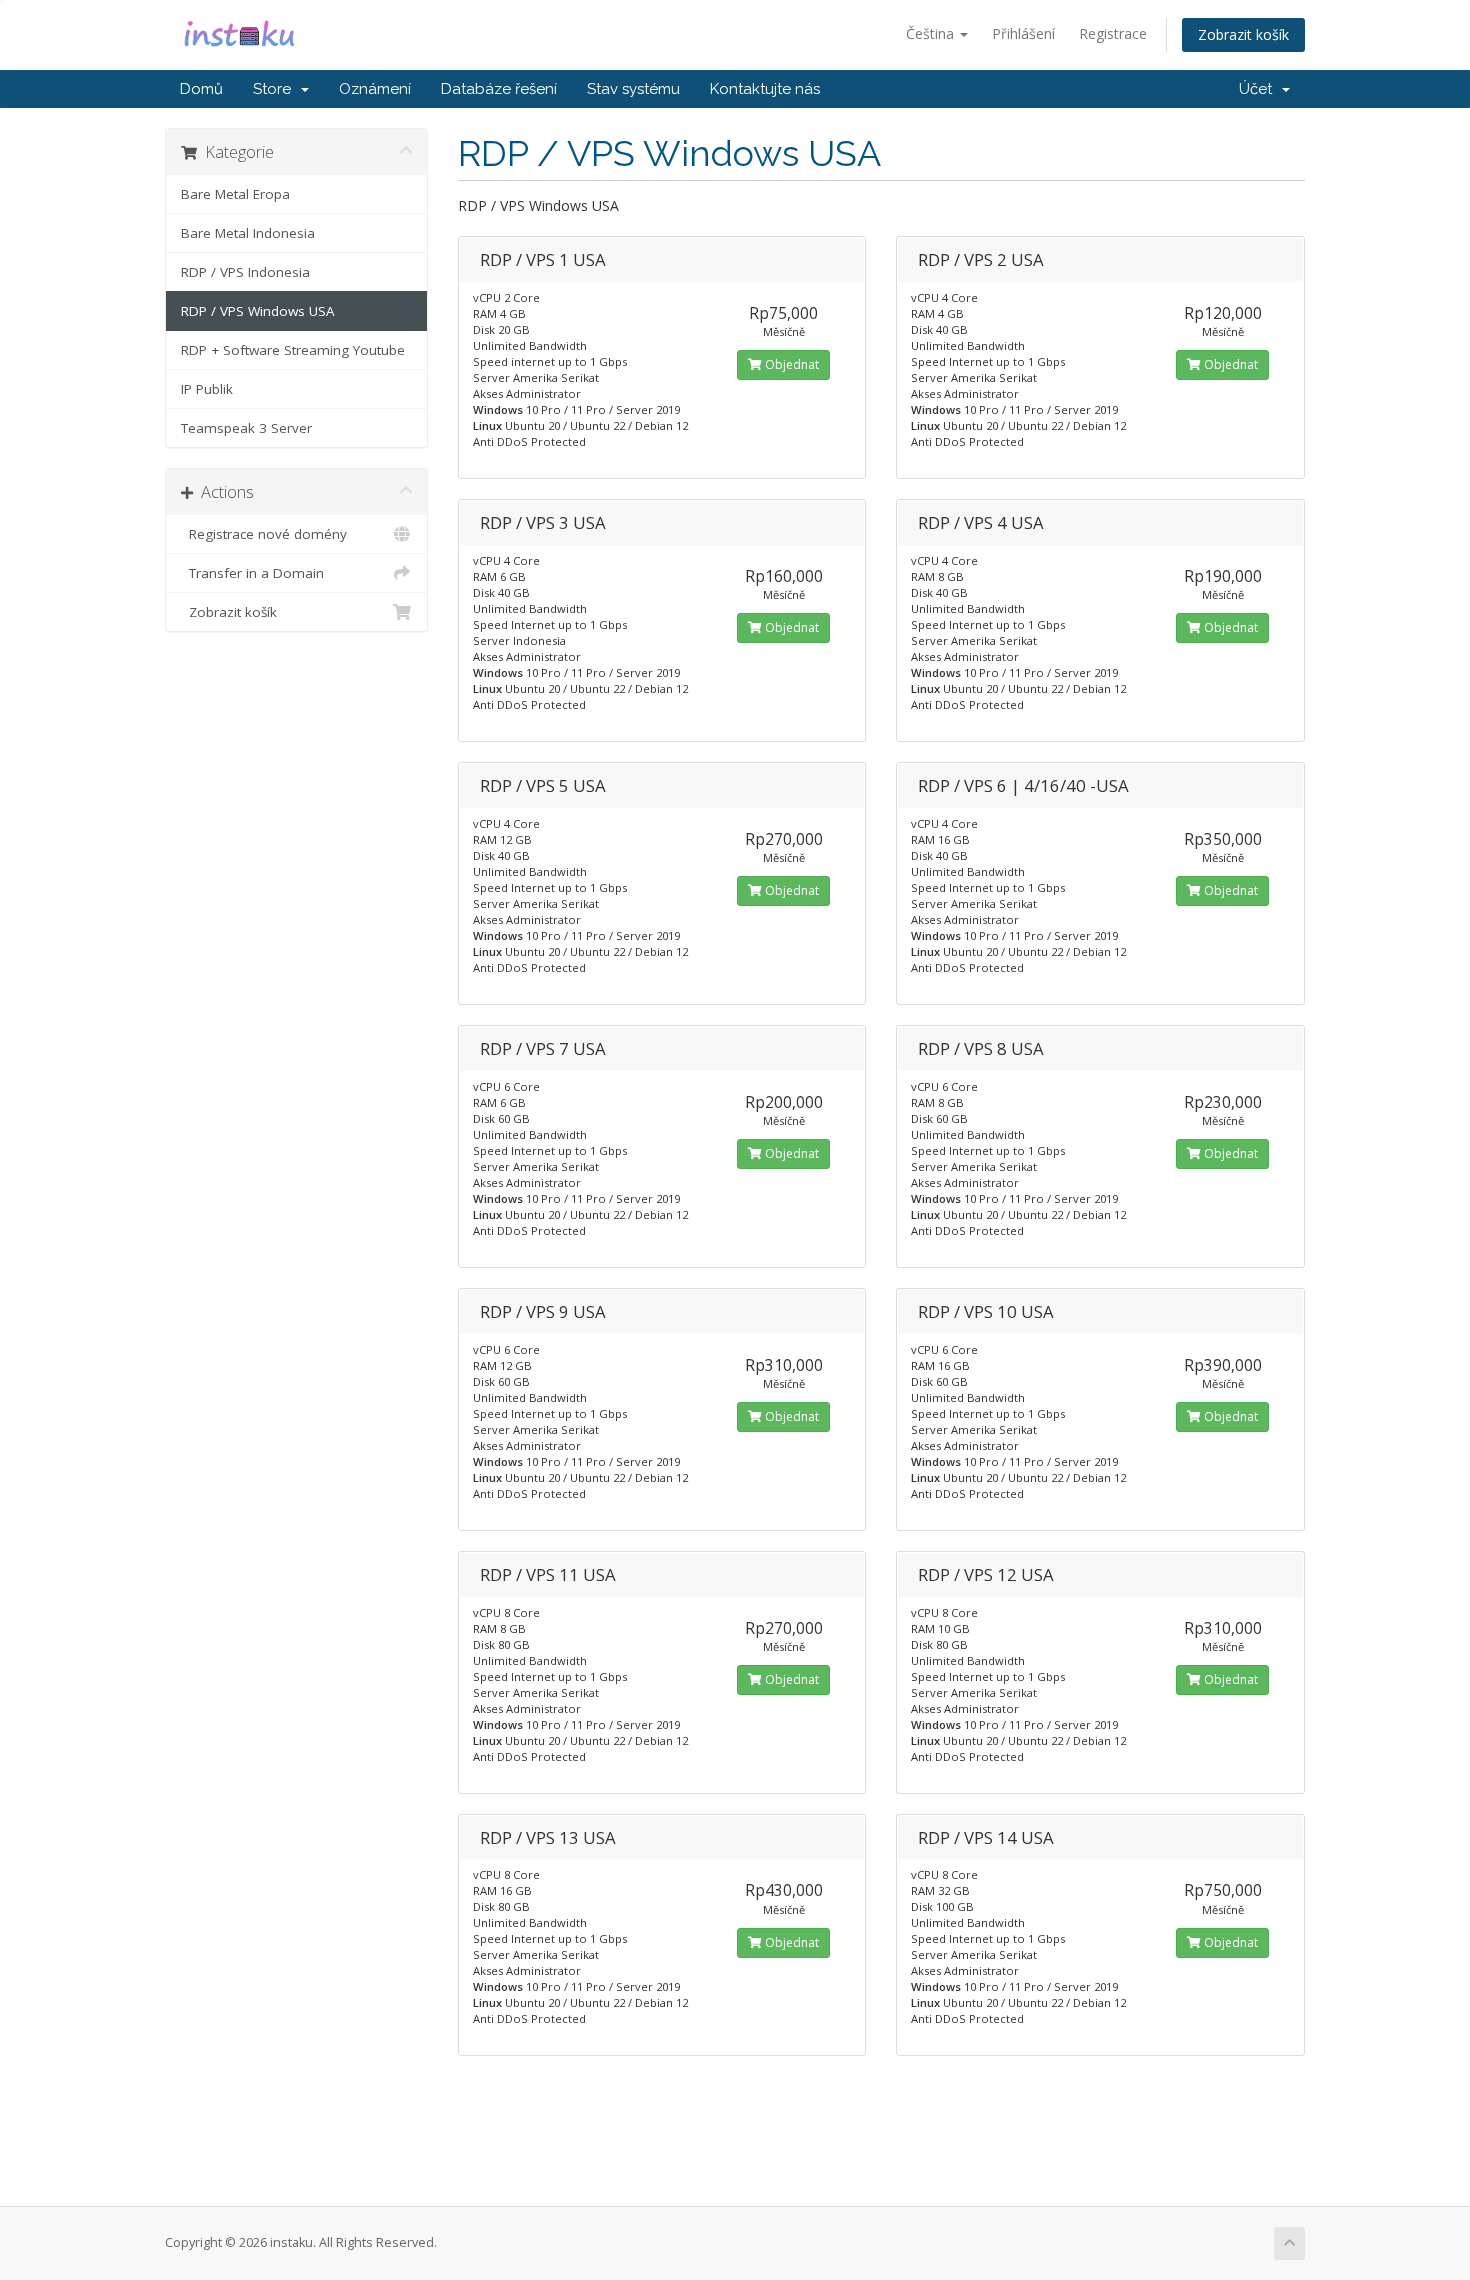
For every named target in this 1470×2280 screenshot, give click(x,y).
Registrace (1113, 33)
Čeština (932, 33)
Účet (1259, 89)
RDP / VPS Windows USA (258, 311)
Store (276, 89)
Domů (201, 89)
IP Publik (207, 389)
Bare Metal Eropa (235, 194)
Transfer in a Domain (252, 573)
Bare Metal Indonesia (248, 233)
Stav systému (633, 89)
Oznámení (375, 89)
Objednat (790, 364)
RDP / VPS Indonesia (245, 272)
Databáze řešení (499, 89)
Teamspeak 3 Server (246, 428)
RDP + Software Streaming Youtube (293, 350)
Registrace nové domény (264, 534)
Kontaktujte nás (765, 89)
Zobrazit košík (1243, 34)
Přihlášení (1023, 33)
